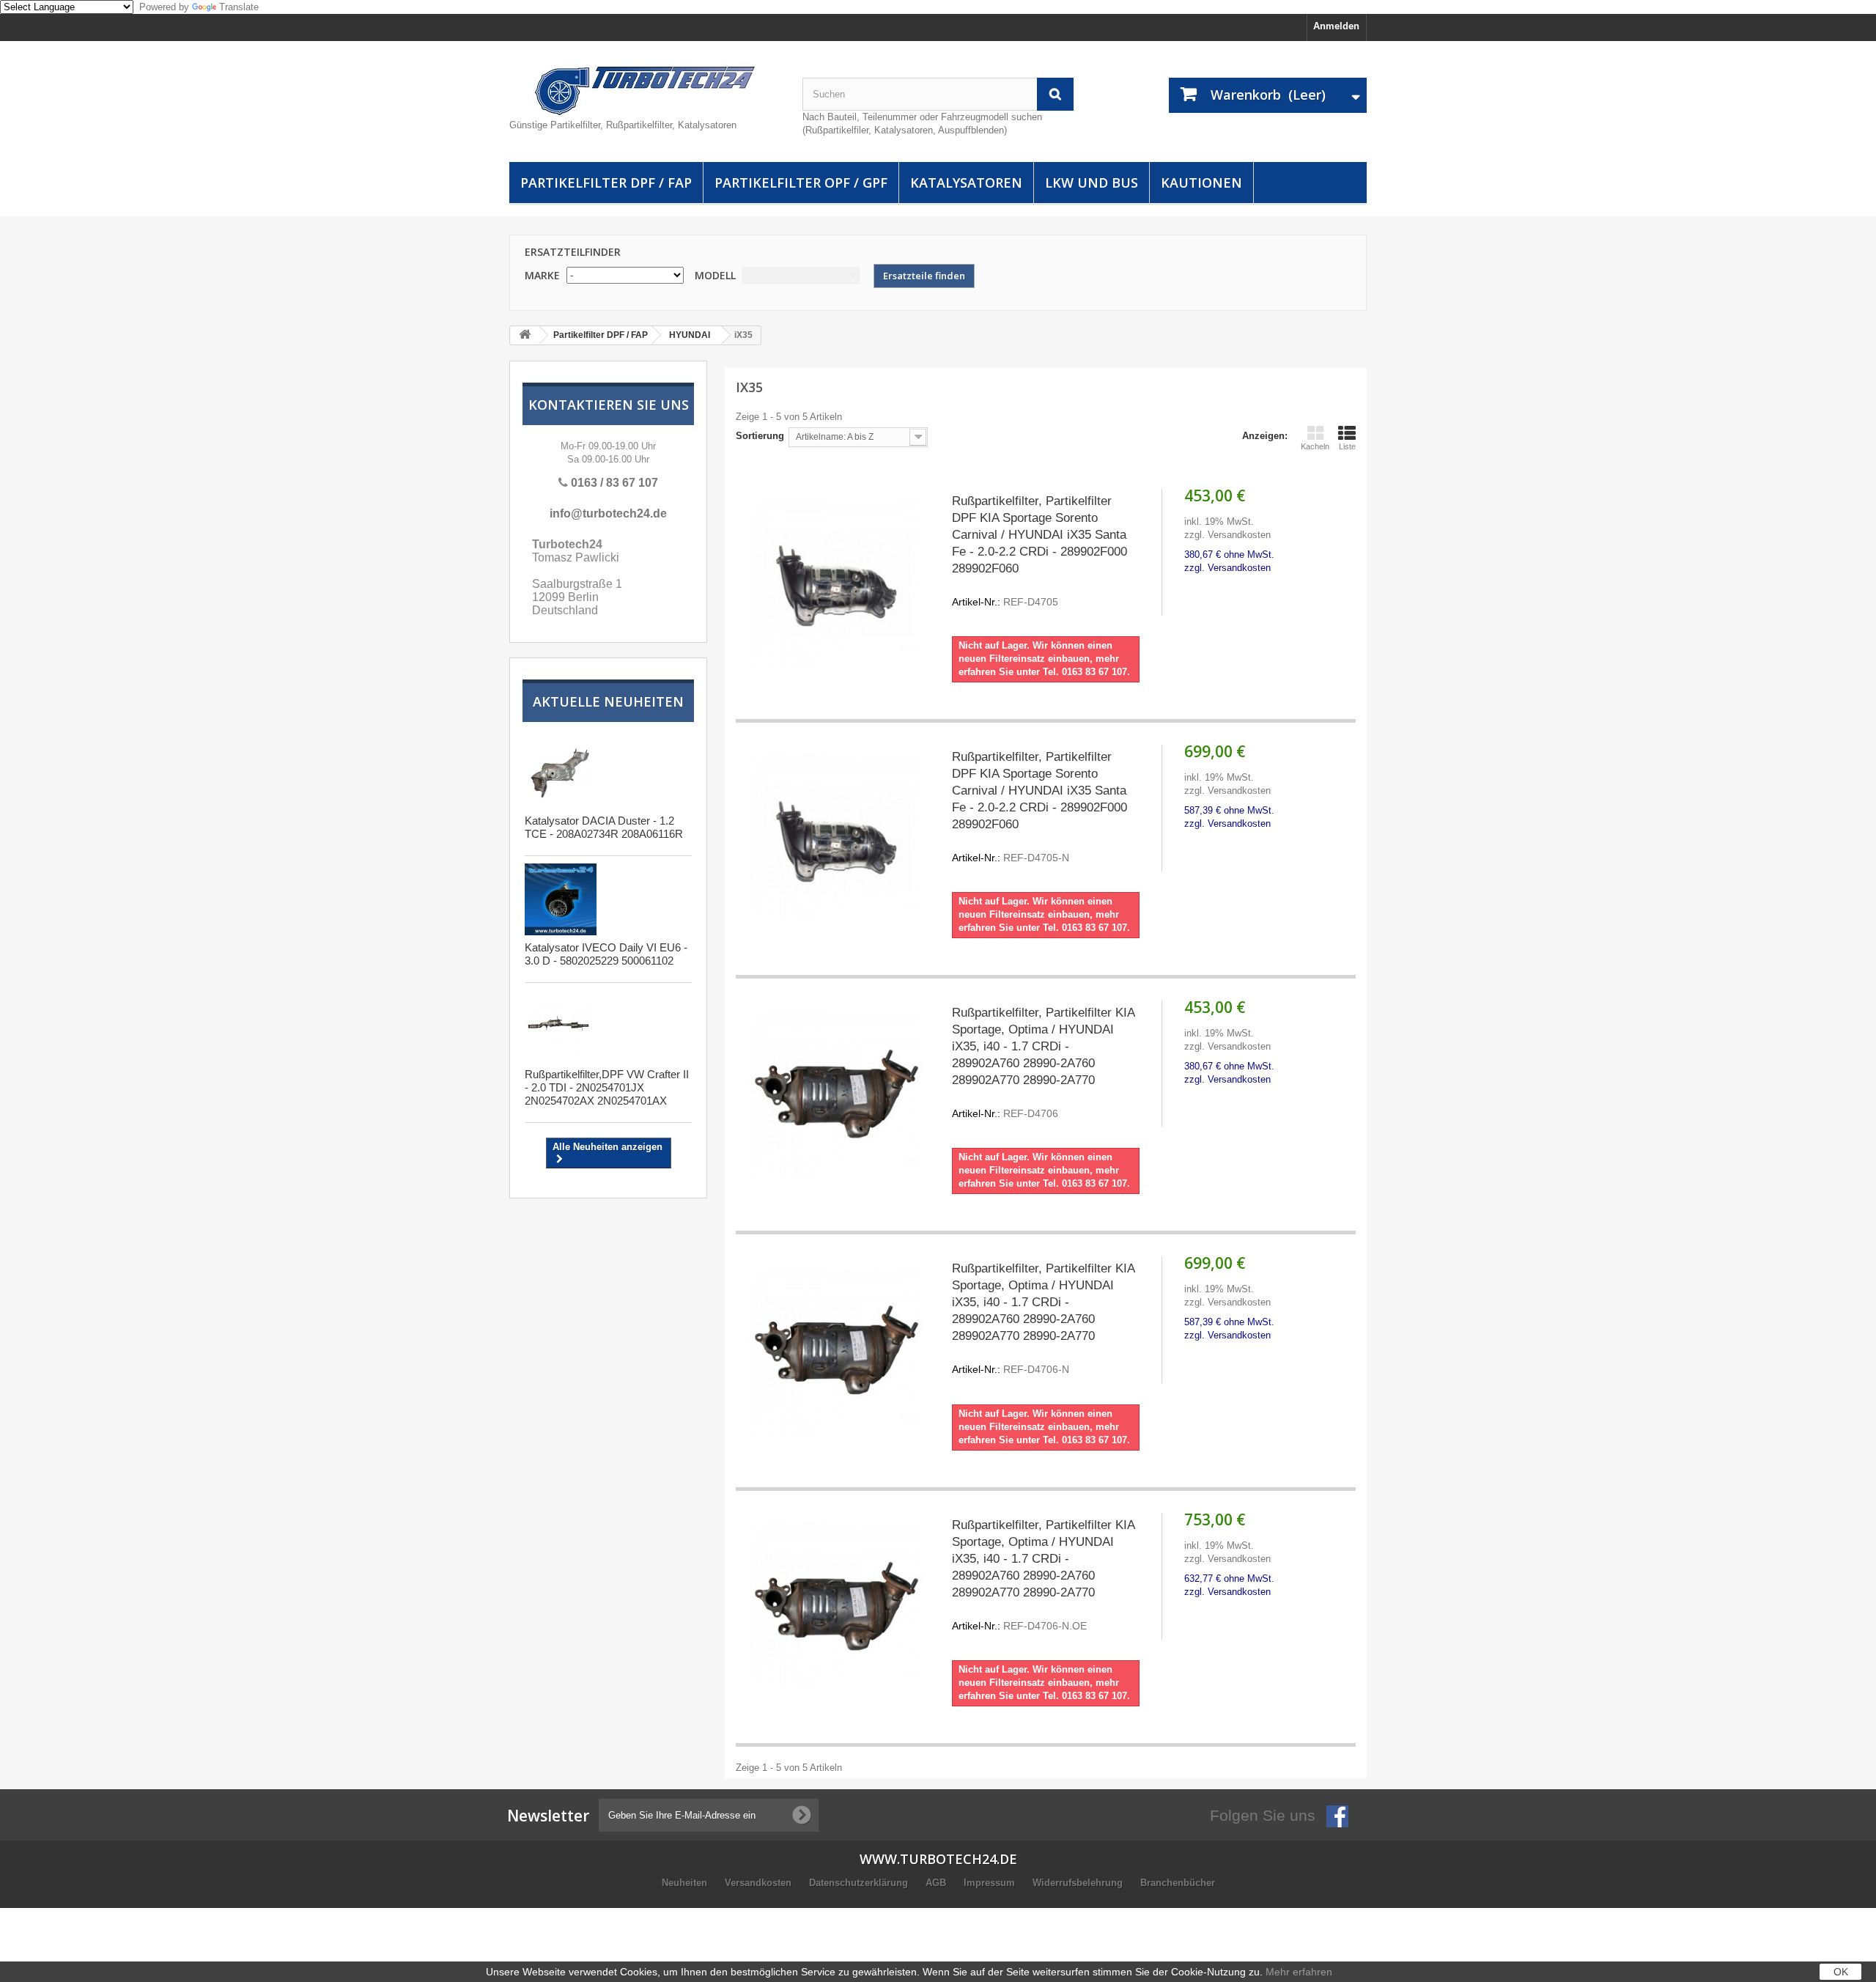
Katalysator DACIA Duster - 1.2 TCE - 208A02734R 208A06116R (604, 827)
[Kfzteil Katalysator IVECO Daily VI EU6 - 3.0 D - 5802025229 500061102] (561, 899)
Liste (1347, 446)
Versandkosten (760, 1883)
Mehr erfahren (1299, 1972)
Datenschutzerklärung (860, 1883)
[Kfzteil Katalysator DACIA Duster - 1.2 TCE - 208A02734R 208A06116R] (561, 773)
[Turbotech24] (645, 91)
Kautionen (1201, 183)
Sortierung (760, 436)
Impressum (991, 1883)
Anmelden (1336, 26)
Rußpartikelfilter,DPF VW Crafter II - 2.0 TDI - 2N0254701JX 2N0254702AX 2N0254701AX (607, 1087)
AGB (937, 1883)
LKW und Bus (1092, 183)
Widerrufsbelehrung (1079, 1883)
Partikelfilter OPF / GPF (801, 183)
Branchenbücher (1178, 1883)
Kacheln (1315, 446)
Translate (239, 7)
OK (1841, 1972)
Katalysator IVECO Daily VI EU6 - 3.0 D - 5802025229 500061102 (606, 954)
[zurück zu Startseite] (525, 335)
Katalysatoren (966, 183)
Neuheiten (686, 1883)
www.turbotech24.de (938, 1859)
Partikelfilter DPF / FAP (606, 183)
